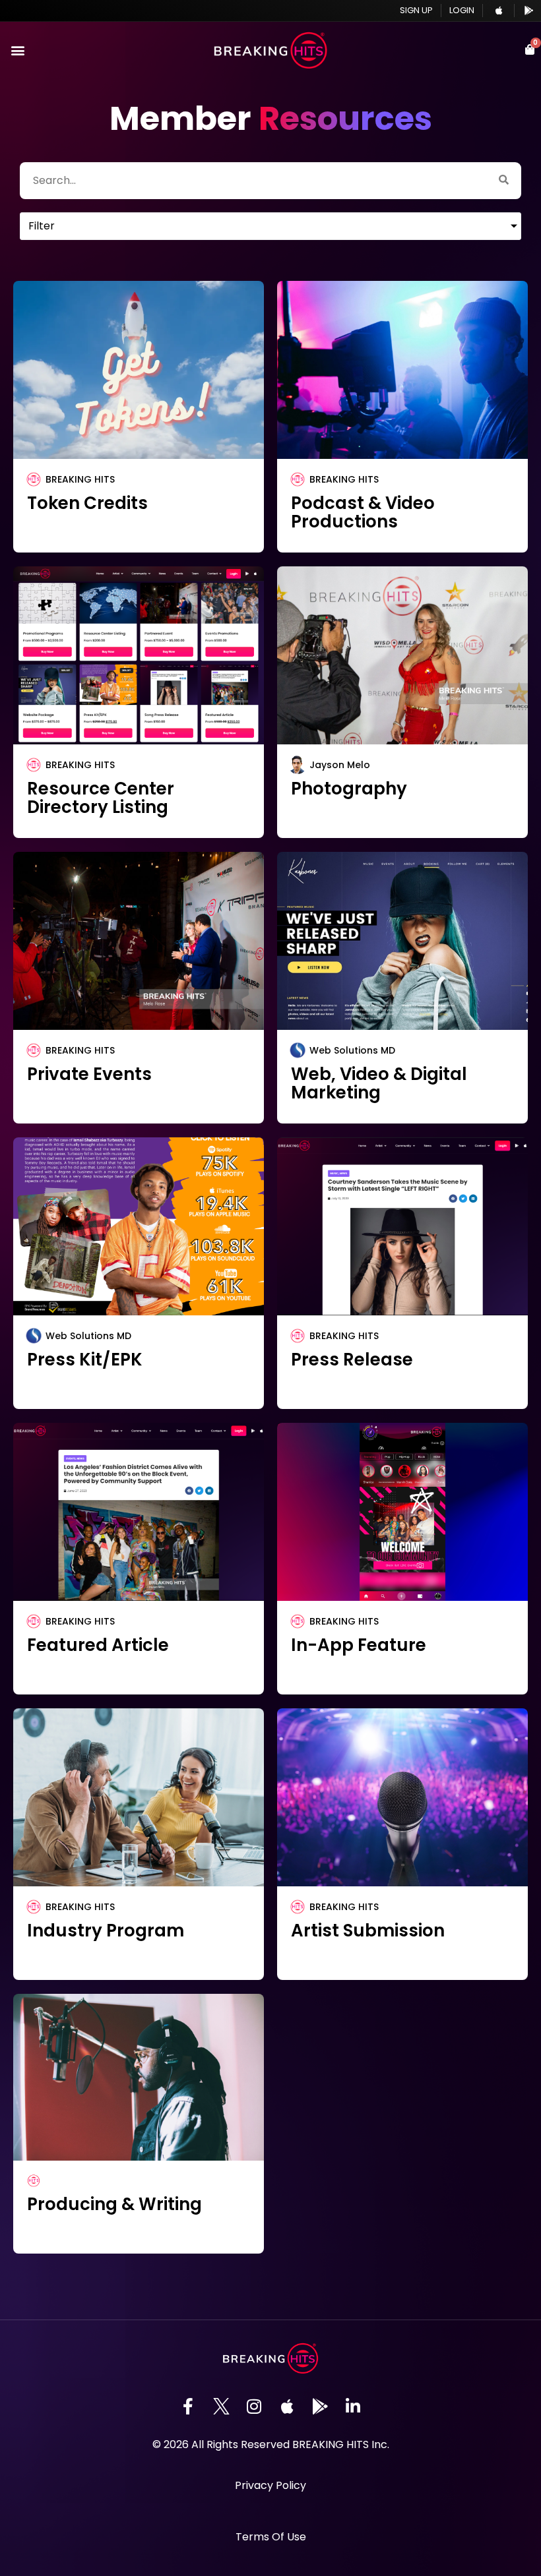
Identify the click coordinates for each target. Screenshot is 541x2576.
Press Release (352, 1360)
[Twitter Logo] (221, 2407)
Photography (349, 789)
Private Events (89, 1074)
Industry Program (106, 1931)
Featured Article (98, 1645)
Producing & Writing (114, 2204)
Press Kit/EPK (85, 1360)
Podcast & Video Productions (363, 512)
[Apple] (287, 2407)
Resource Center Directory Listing (101, 798)
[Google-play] (320, 2407)
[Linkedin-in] (353, 2407)
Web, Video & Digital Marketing (379, 1083)
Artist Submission (368, 1931)
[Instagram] (254, 2407)
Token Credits (87, 503)
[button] (17, 50)
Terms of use (271, 2537)
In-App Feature (359, 1645)
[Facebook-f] (188, 2407)
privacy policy (270, 2485)
